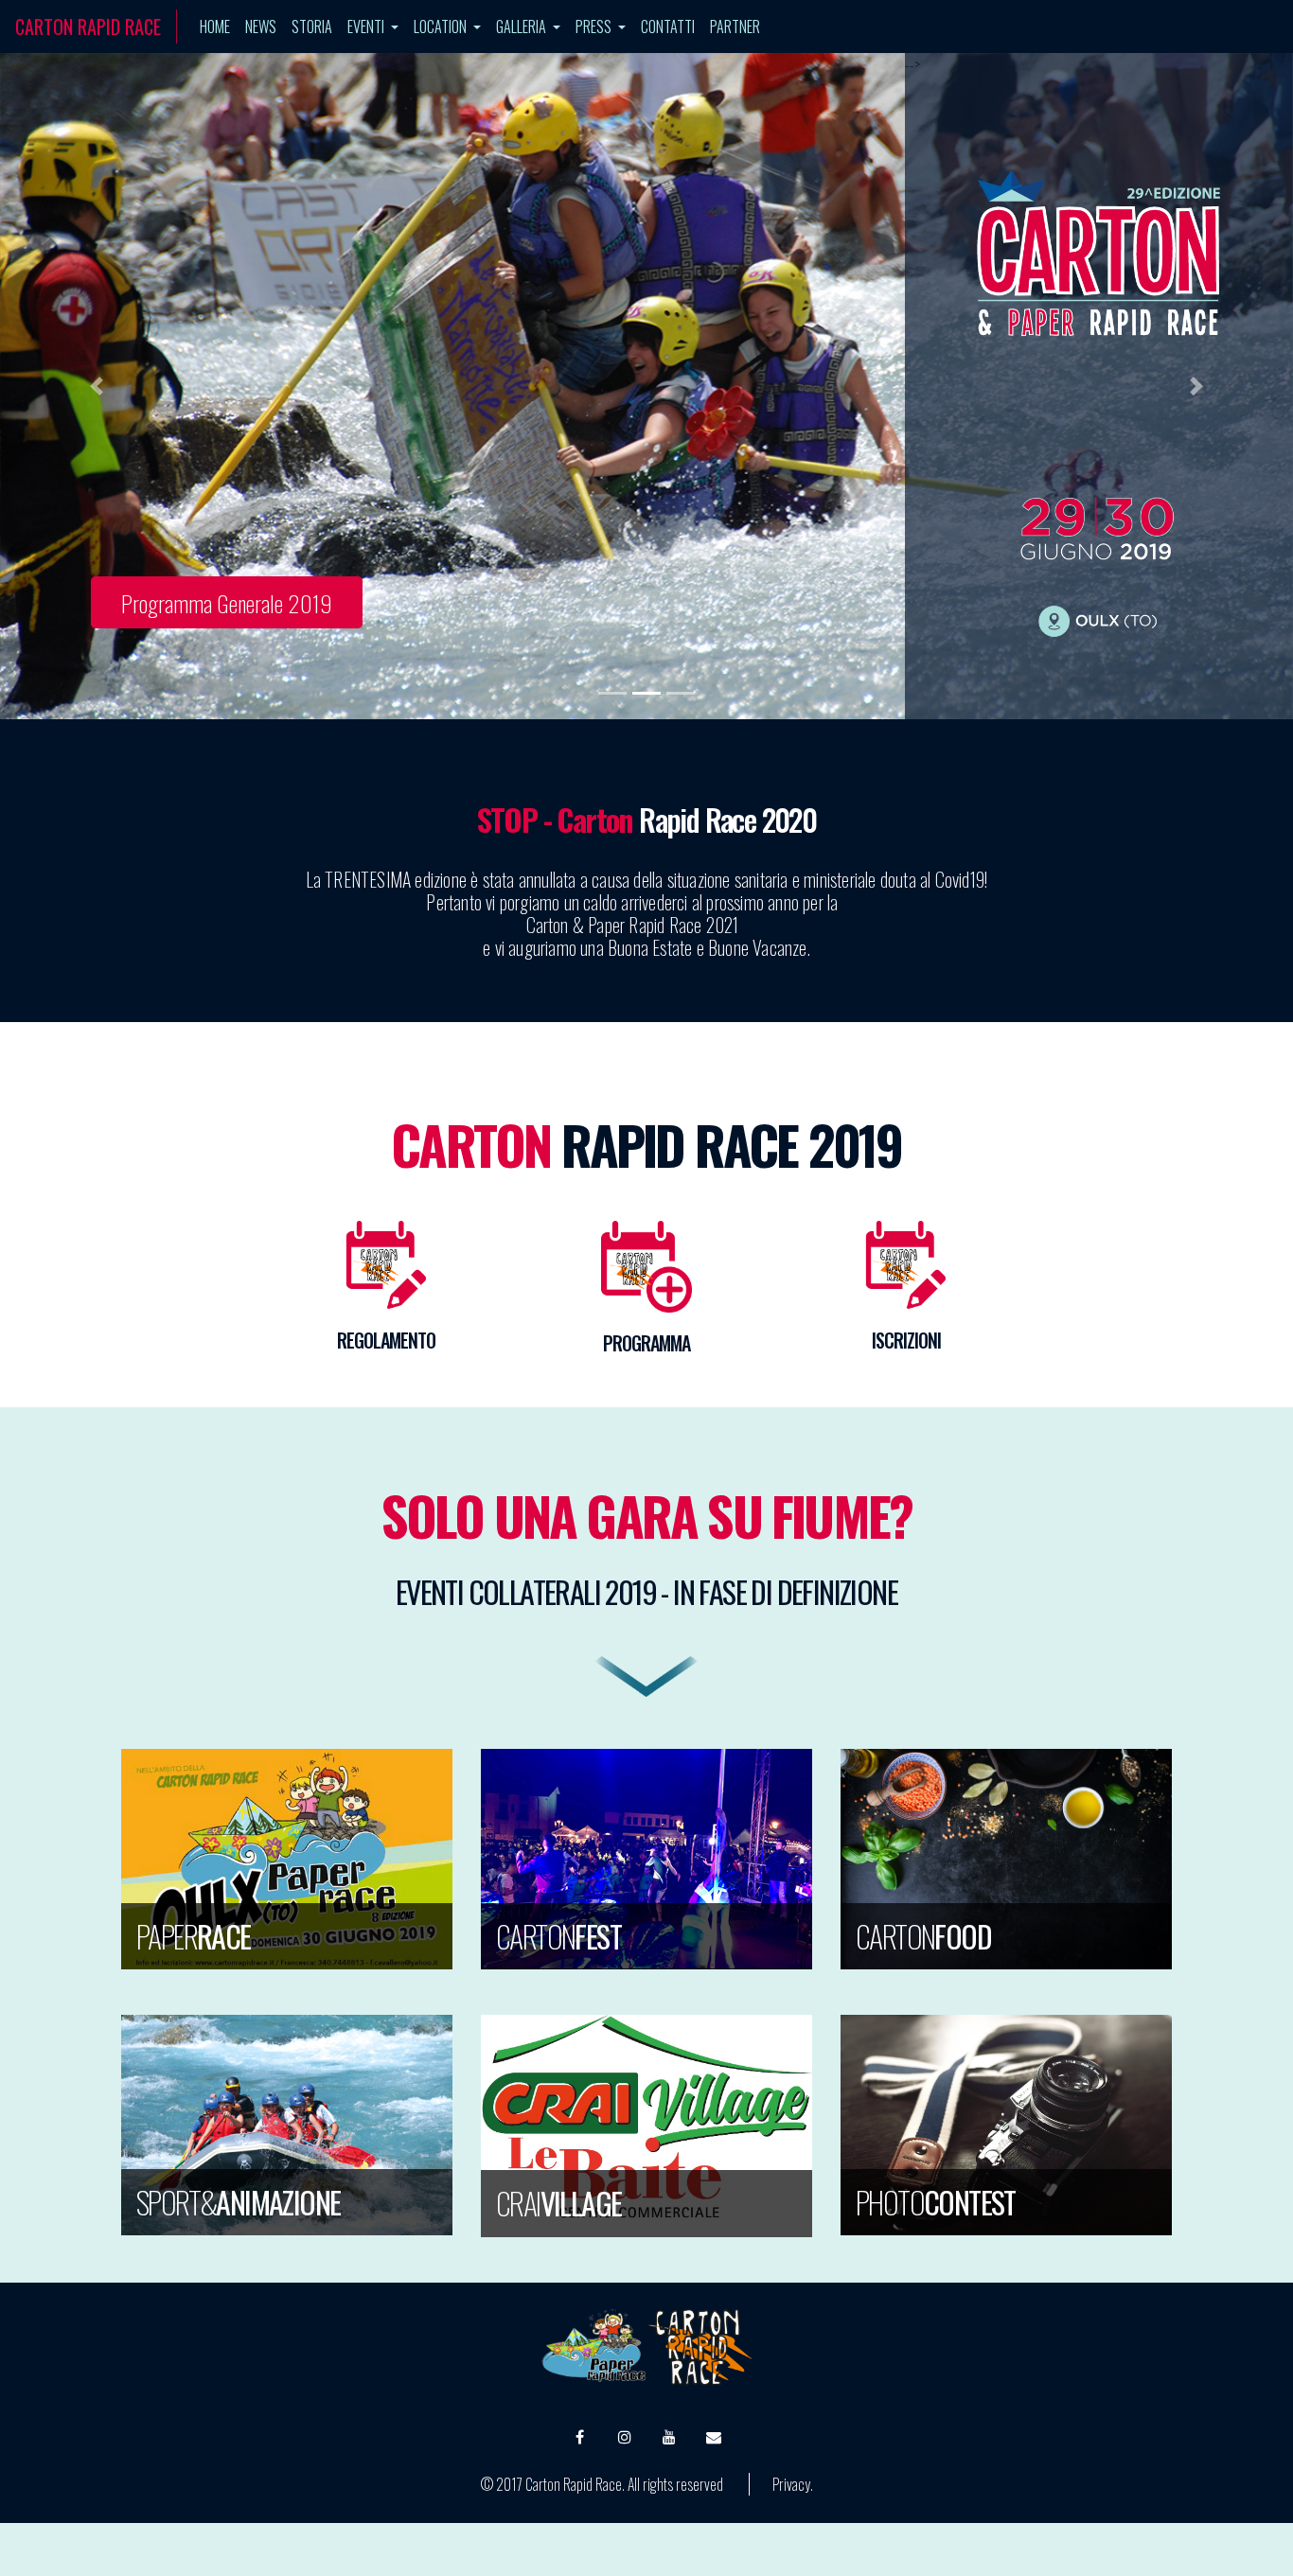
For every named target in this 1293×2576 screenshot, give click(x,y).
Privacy (791, 2484)
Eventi (367, 26)
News (261, 26)
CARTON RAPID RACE (88, 26)
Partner (735, 26)
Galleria (523, 26)
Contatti (668, 26)
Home (219, 26)
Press (595, 26)
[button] (97, 386)
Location (442, 26)
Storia (312, 26)
